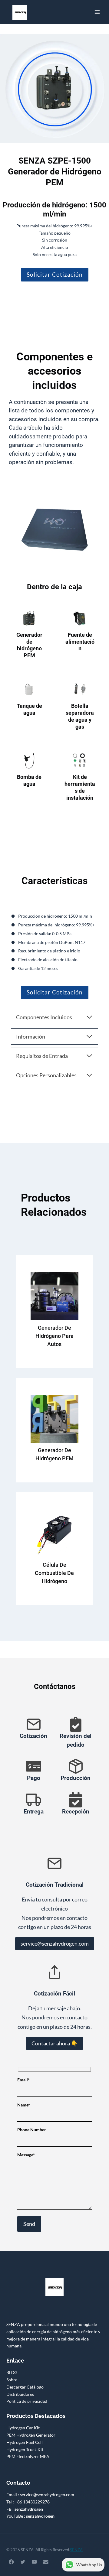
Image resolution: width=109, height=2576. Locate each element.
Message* (26, 2154)
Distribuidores (20, 2394)
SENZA (76, 2550)
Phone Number (32, 2130)
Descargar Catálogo (25, 2387)
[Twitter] (23, 2562)
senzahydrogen (29, 2509)
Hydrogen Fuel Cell (25, 2442)
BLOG (12, 2372)
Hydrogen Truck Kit (25, 2449)
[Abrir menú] (97, 12)
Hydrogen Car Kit (23, 2428)
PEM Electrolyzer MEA (28, 2456)
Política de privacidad (27, 2401)
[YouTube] (34, 2562)
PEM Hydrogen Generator (31, 2435)
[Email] (46, 2562)
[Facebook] (11, 2562)
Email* (23, 2080)
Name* (24, 2105)
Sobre (12, 2380)
